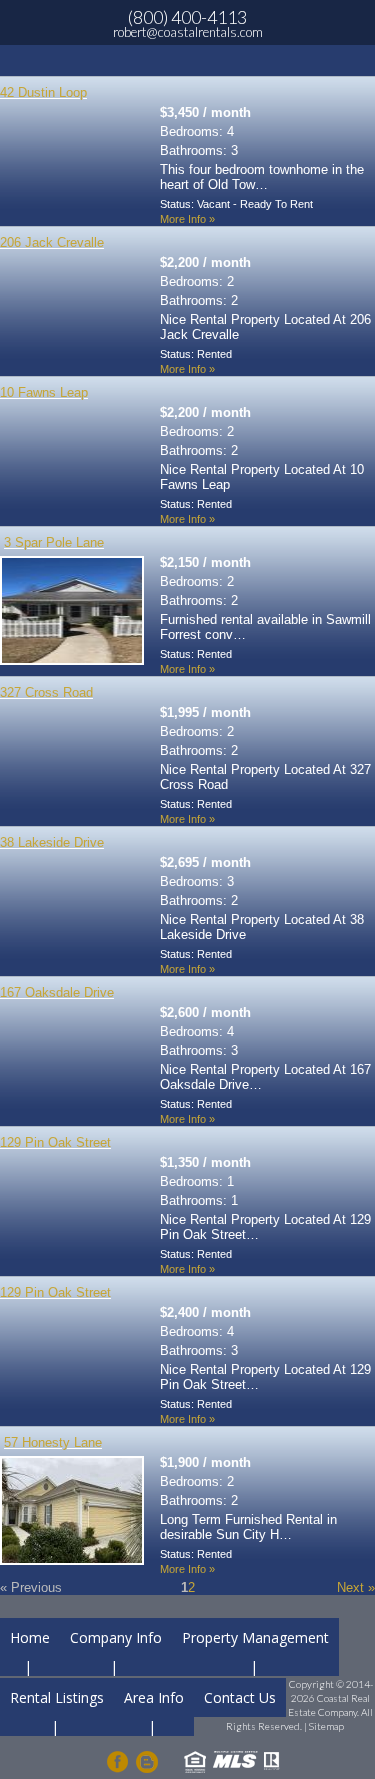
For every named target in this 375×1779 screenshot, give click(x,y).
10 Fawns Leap (44, 392)
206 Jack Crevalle (52, 242)
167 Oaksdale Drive (57, 992)
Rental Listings (57, 1697)
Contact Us (240, 1697)
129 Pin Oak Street (55, 1142)
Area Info (154, 1697)
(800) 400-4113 (187, 17)
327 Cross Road (46, 692)
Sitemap (326, 1726)
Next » (356, 1587)
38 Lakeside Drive (52, 842)
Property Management (255, 1637)
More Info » (187, 219)
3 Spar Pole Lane (54, 542)
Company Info (116, 1637)
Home (30, 1637)
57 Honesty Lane (53, 1442)
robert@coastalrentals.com (188, 32)
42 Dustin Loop (43, 92)
